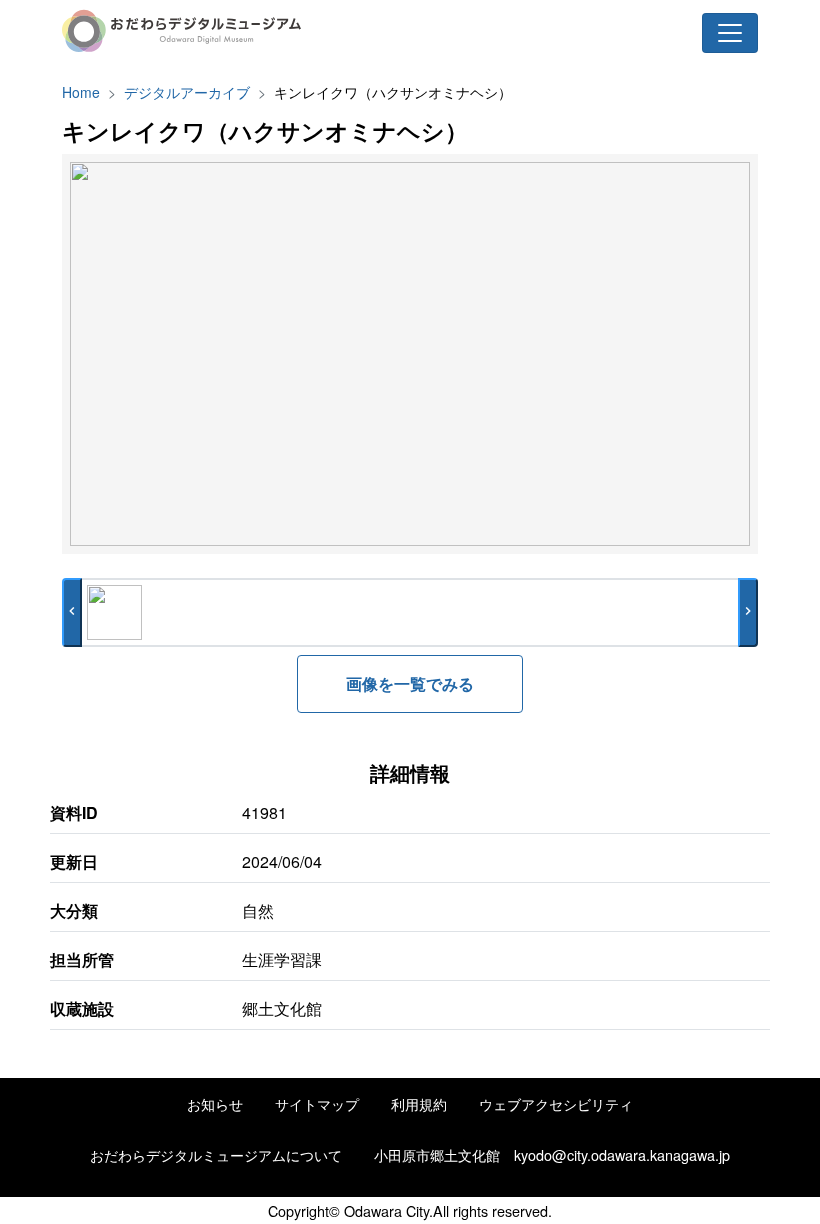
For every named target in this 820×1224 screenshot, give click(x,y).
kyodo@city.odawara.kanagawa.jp (622, 1154)
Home (81, 92)
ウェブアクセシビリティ (556, 1103)
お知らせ (215, 1103)
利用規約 (419, 1103)
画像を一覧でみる (410, 683)
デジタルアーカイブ (187, 92)
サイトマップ (317, 1103)
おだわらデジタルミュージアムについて (216, 1154)
